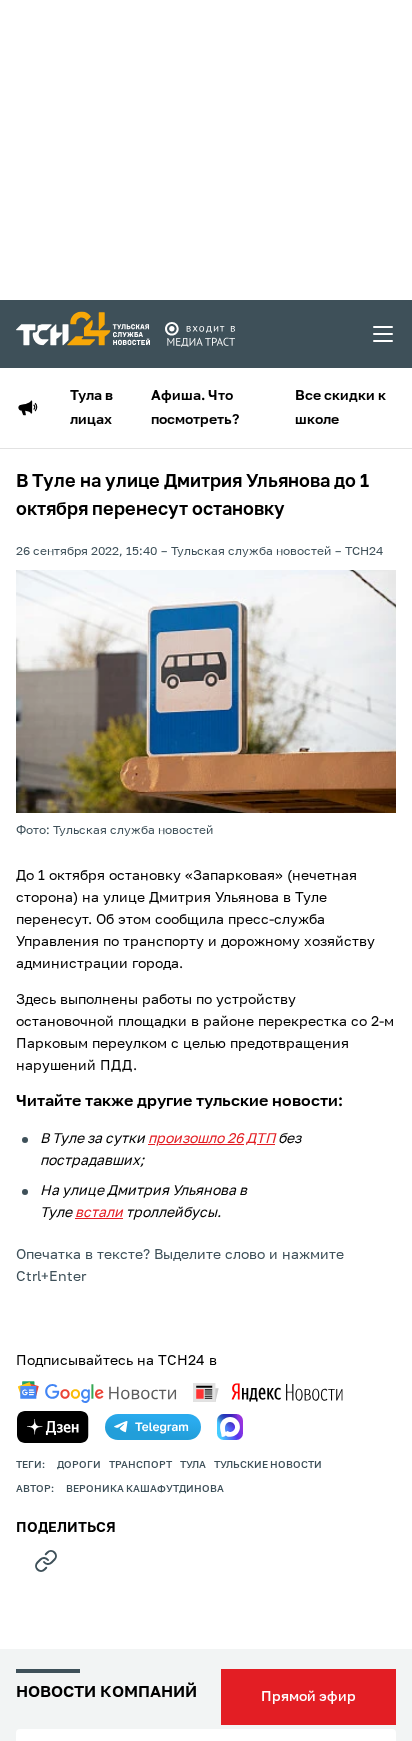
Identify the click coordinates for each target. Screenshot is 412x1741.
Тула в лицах (91, 408)
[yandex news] (268, 1392)
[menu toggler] (384, 334)
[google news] (97, 1392)
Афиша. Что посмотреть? (195, 408)
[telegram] (153, 1427)
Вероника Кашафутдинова (145, 1489)
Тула (193, 1465)
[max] (230, 1427)
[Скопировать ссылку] (46, 1561)
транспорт (140, 1465)
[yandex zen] (53, 1427)
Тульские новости (268, 1465)
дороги (79, 1465)
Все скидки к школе (340, 408)
